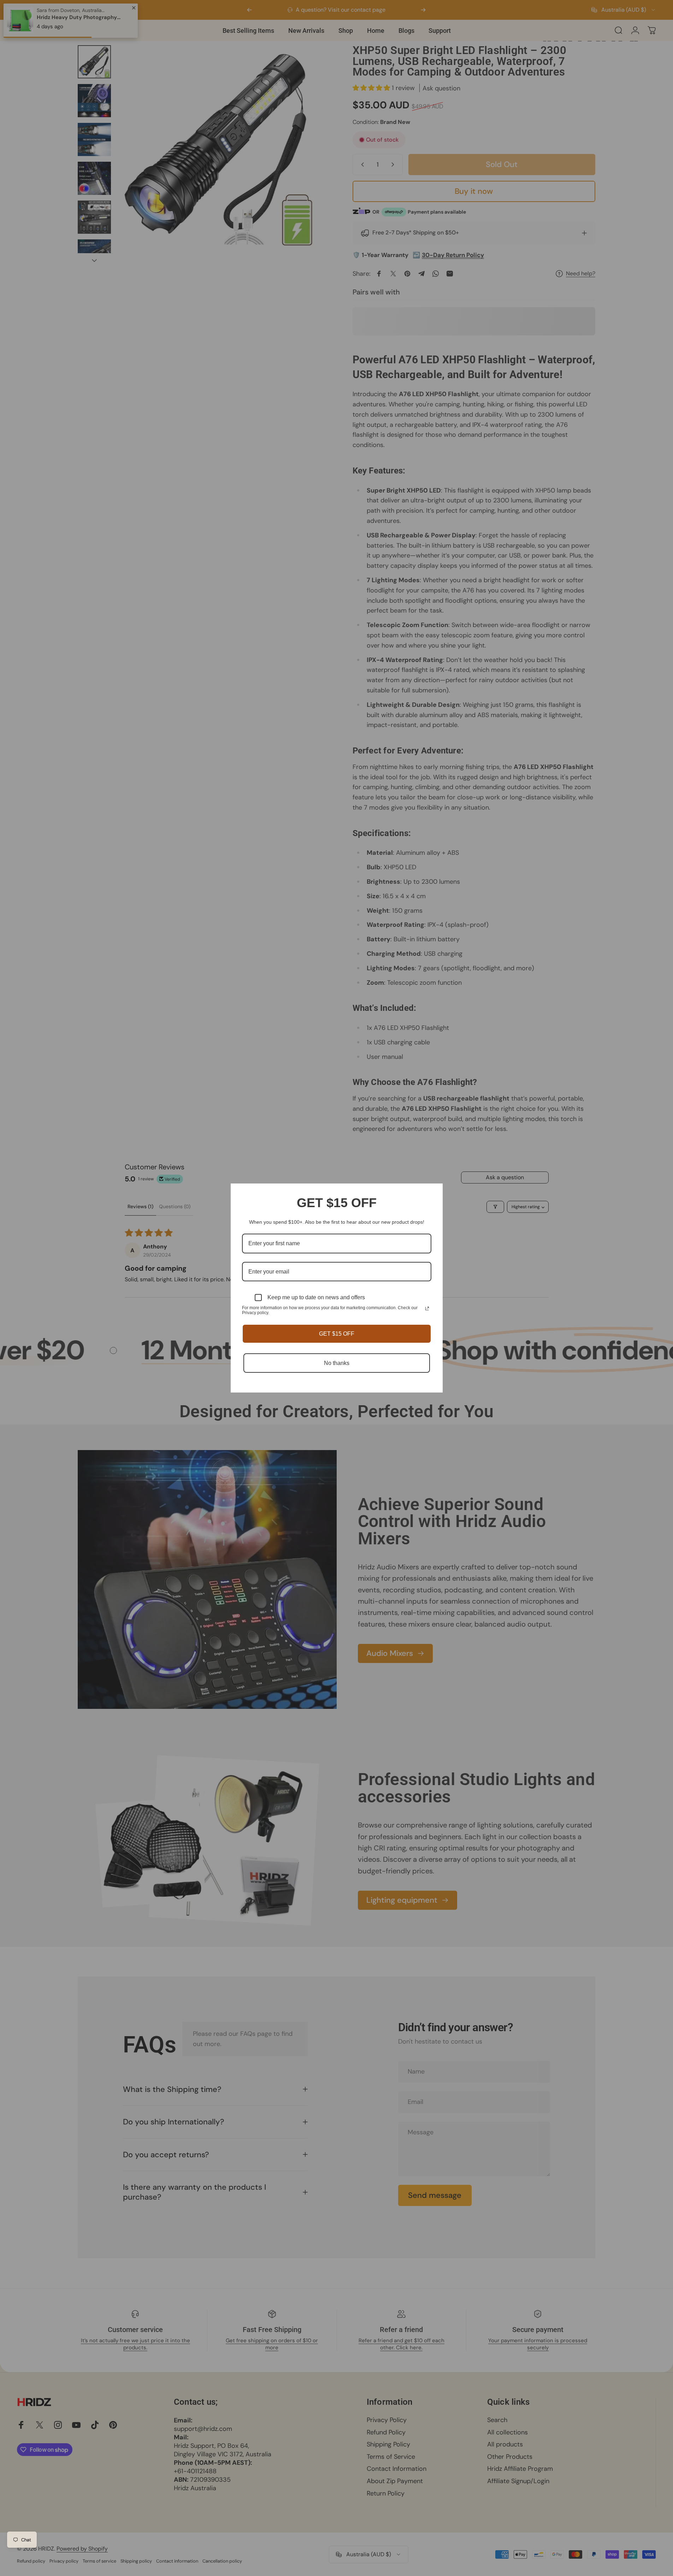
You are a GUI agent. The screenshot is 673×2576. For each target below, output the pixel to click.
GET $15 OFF (337, 1334)
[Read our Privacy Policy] (427, 1308)
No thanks (337, 1363)
